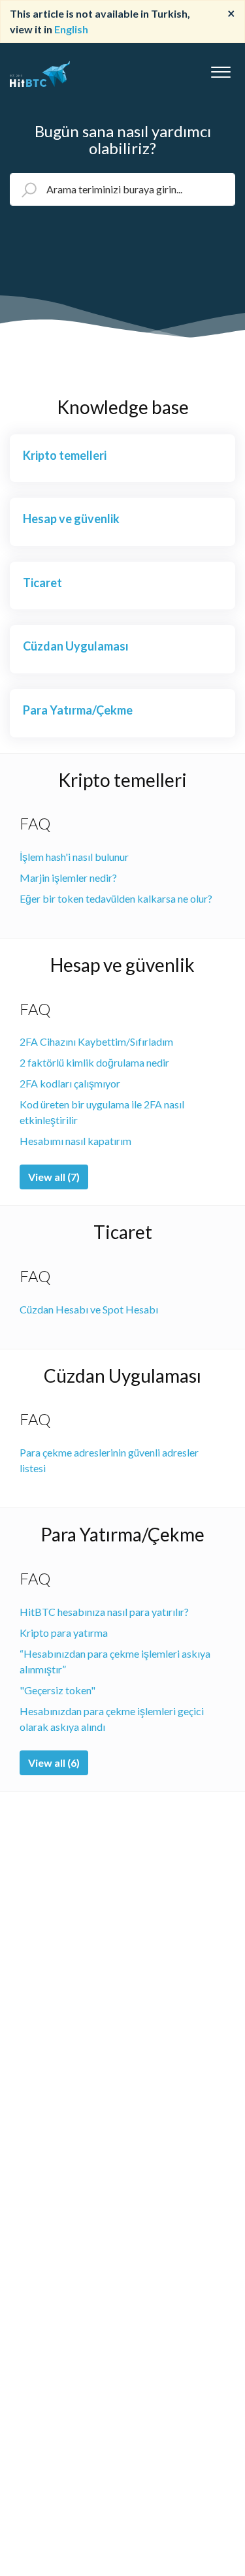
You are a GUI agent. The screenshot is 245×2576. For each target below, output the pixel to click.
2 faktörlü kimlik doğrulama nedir (94, 1062)
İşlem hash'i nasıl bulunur (74, 857)
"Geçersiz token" (57, 1690)
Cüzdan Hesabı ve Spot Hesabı (89, 1309)
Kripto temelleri (122, 780)
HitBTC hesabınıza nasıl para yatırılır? (104, 1612)
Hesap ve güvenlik (122, 965)
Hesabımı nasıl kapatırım (75, 1141)
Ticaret (123, 1232)
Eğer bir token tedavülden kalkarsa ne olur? (116, 898)
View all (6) (54, 1763)
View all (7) (54, 1177)
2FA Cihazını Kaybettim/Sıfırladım (96, 1041)
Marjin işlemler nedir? (68, 877)
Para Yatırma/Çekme (122, 1534)
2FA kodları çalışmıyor (70, 1083)
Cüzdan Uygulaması (122, 1376)
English (71, 29)
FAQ (35, 823)
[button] (220, 69)
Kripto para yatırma (64, 1633)
